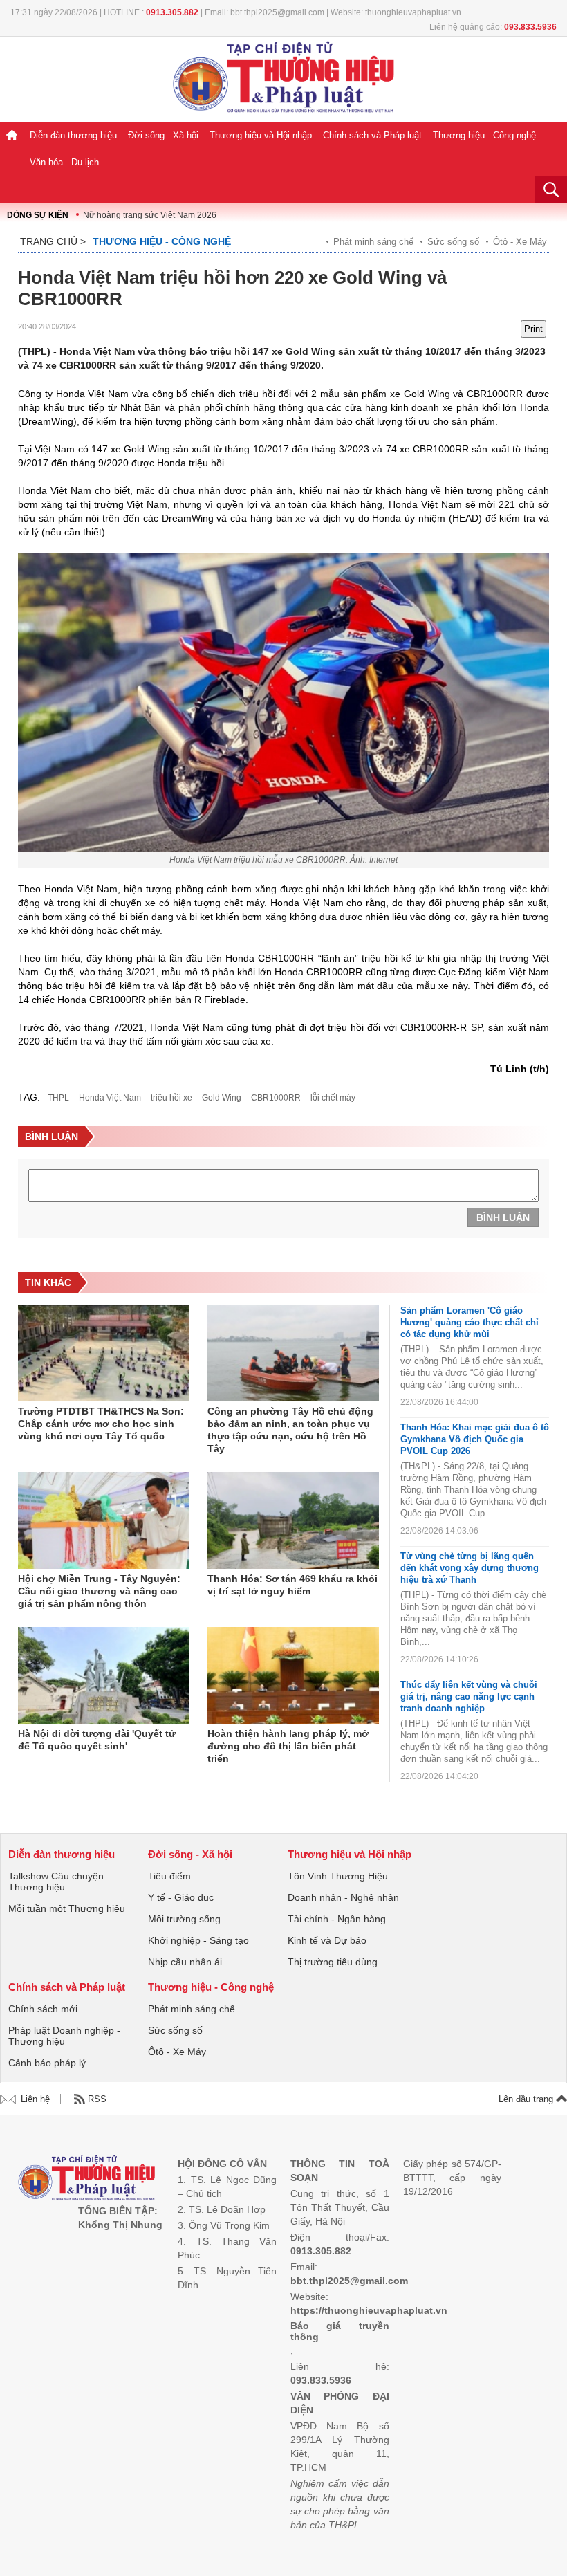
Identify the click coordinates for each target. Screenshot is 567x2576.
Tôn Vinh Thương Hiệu (338, 1876)
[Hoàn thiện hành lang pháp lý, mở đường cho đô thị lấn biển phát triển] (293, 1675)
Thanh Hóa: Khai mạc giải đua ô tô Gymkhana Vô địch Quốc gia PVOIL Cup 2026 (475, 1439)
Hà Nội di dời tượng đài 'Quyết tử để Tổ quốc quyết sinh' (97, 1740)
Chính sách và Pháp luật (372, 135)
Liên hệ (35, 2099)
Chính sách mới (43, 2009)
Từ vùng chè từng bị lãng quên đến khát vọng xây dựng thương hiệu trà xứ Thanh (470, 1568)
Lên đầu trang (527, 2099)
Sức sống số (453, 242)
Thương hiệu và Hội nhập (261, 135)
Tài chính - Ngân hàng (337, 1919)
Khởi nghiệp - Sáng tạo (198, 1940)
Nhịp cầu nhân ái (185, 1962)
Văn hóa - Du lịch (64, 162)
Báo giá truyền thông (340, 2331)
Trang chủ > (53, 241)
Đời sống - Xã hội (163, 135)
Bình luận (503, 1217)
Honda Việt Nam (110, 1098)
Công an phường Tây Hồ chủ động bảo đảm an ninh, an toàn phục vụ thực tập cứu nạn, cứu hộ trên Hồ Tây (290, 1430)
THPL (58, 1098)
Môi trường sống (184, 1919)
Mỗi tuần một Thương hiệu (67, 1908)
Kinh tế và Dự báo (327, 1940)
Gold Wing (222, 1098)
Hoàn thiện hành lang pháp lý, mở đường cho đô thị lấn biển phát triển (288, 1746)
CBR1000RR (276, 1098)
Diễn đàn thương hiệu (73, 135)
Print (533, 329)
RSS (97, 2099)
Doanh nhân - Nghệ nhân (343, 1897)
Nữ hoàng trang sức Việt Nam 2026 (150, 215)
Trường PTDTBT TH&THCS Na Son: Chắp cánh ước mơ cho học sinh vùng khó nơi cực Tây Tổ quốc (101, 1424)
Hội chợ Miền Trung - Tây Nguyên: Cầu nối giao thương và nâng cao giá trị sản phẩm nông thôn (99, 1591)
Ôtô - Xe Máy (520, 242)
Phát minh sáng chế (373, 242)
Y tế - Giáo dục (181, 1897)
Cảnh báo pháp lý (47, 2063)
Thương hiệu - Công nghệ (484, 135)
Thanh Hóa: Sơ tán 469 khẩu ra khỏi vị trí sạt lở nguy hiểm (292, 1585)
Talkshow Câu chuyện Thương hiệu (56, 1882)
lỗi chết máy (333, 1098)
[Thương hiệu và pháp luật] (87, 2179)
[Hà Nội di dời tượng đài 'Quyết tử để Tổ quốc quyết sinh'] (104, 1675)
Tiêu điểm (169, 1876)
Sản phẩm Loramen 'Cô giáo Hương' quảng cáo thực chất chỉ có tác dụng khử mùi (470, 1322)
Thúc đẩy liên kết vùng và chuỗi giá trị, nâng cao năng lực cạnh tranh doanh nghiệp (469, 1696)
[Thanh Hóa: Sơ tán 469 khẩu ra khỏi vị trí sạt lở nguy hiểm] (293, 1520)
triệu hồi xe (171, 1098)
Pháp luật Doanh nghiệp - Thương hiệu (64, 2036)
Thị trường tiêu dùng (333, 1962)
